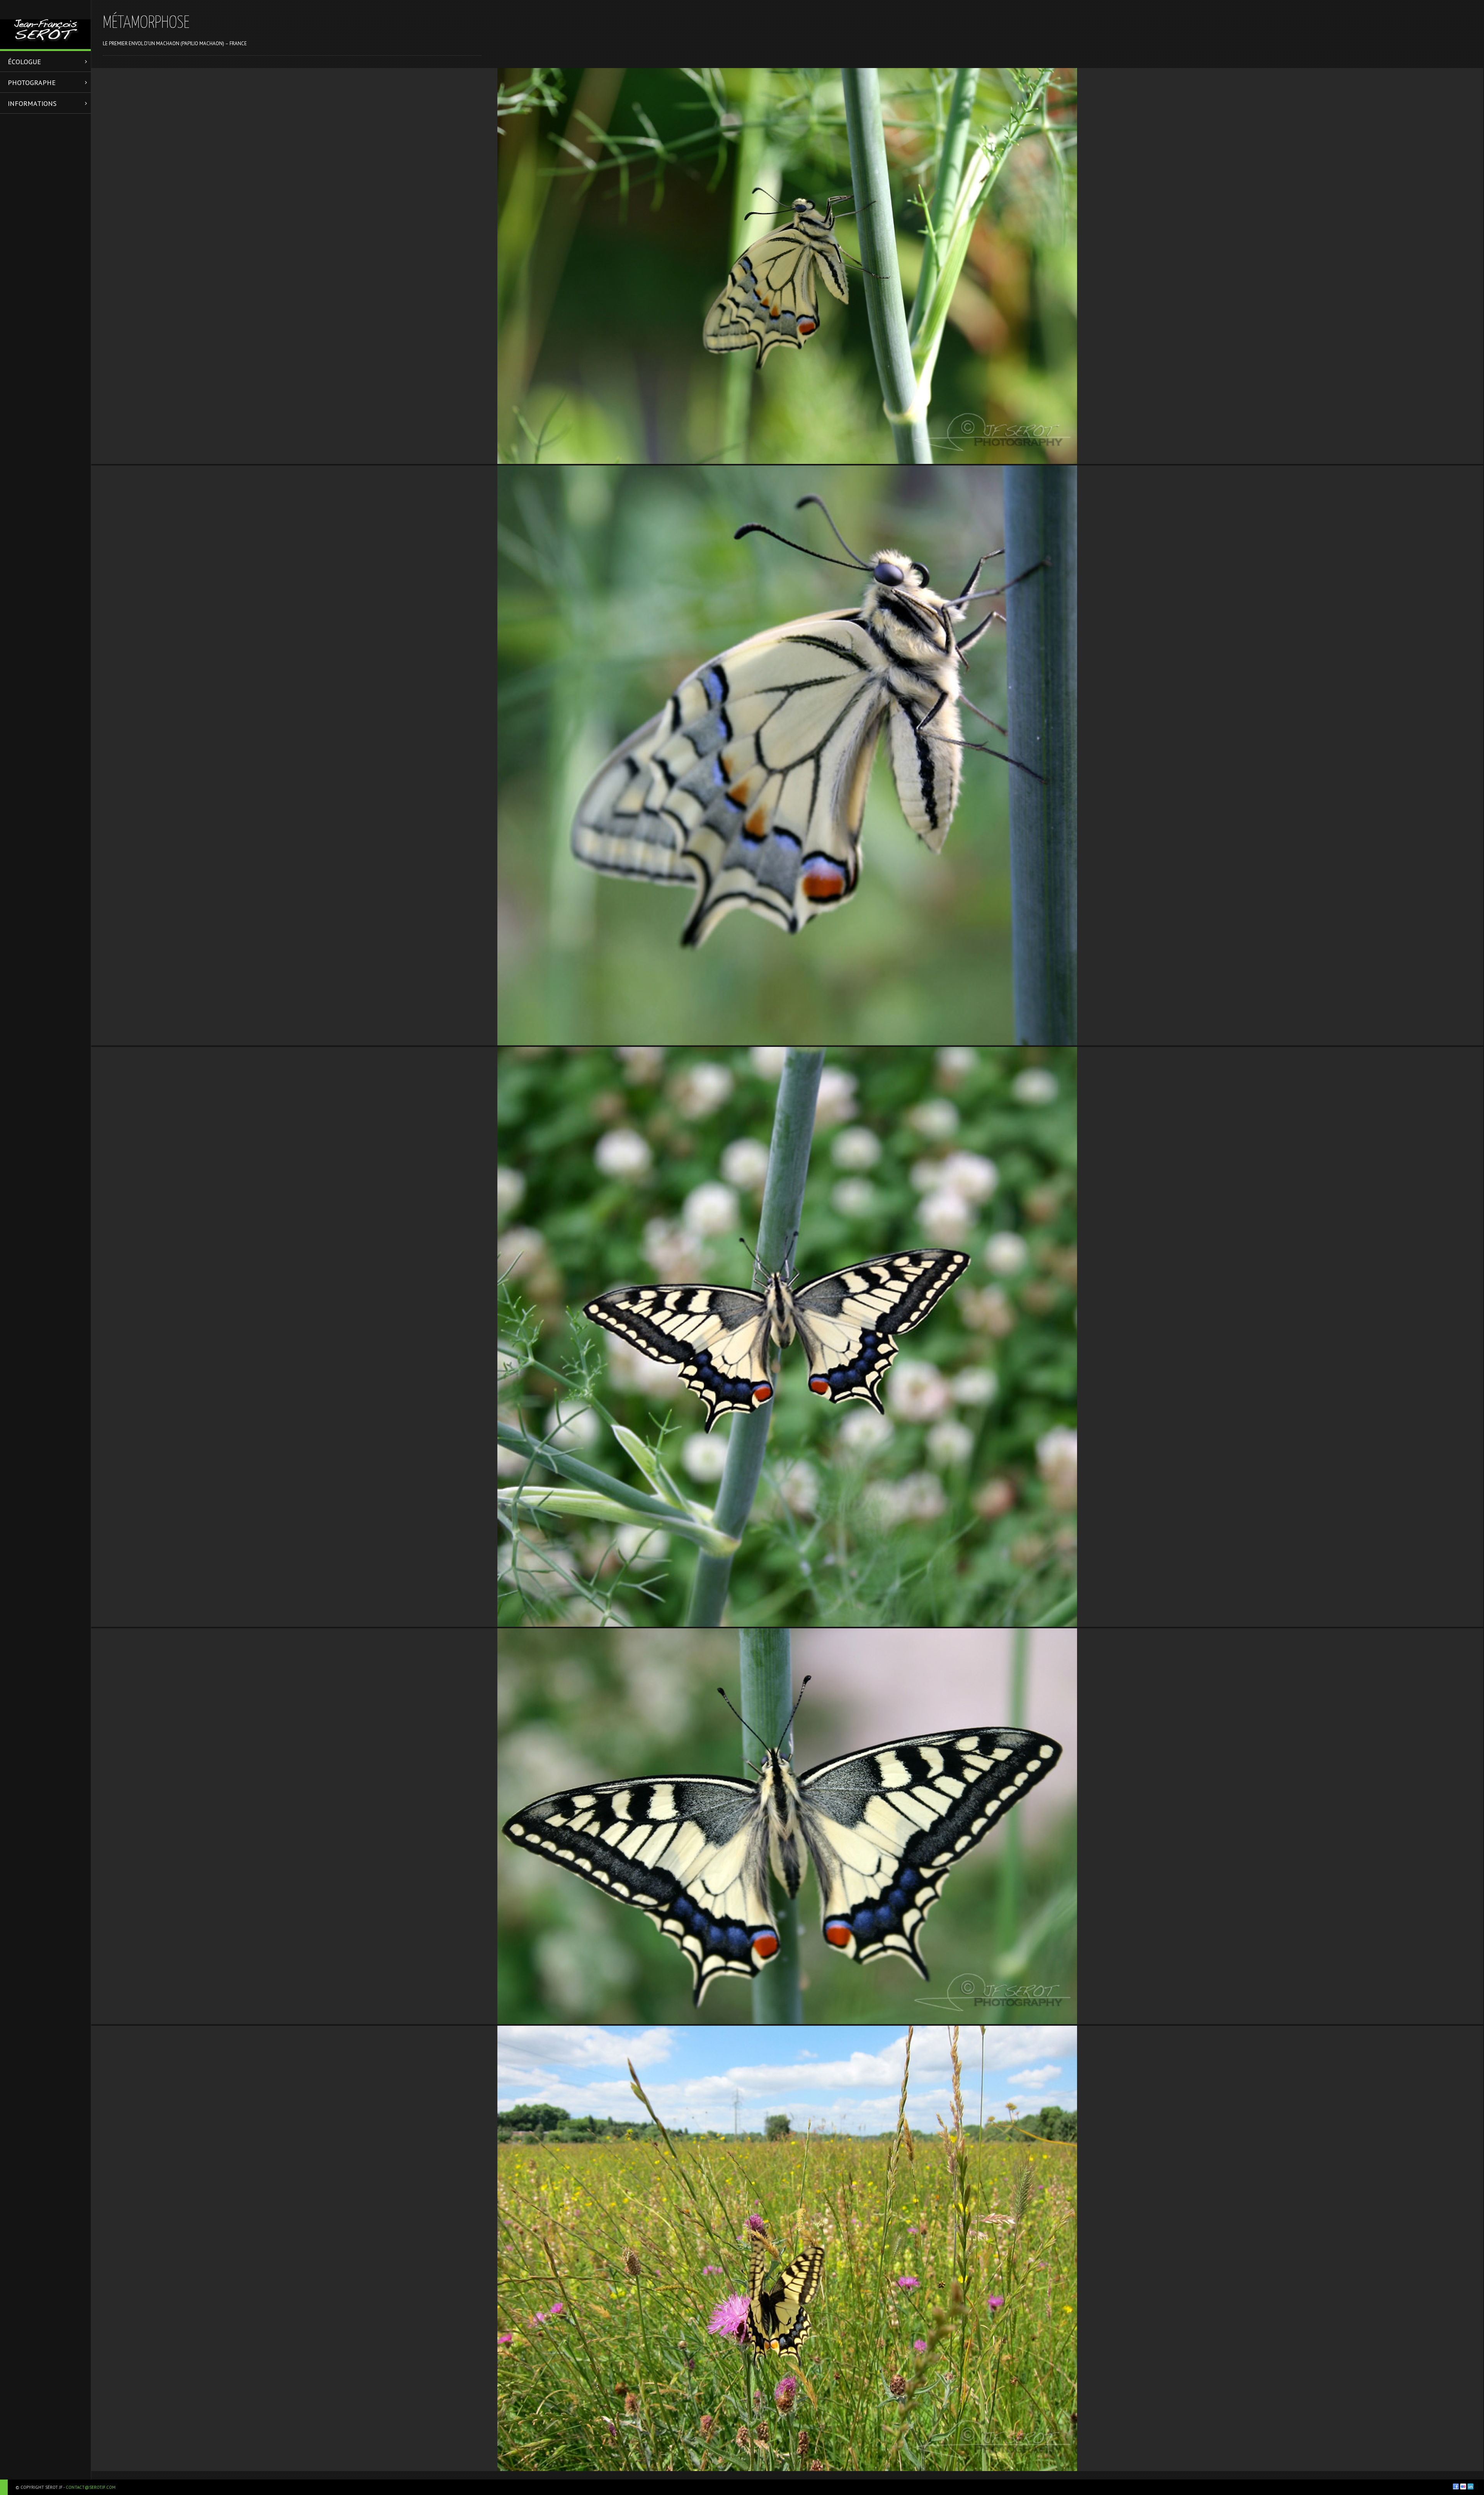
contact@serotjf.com (91, 2487)
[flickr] (1463, 2486)
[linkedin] (1470, 2486)
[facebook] (1456, 2486)
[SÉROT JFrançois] (45, 25)
